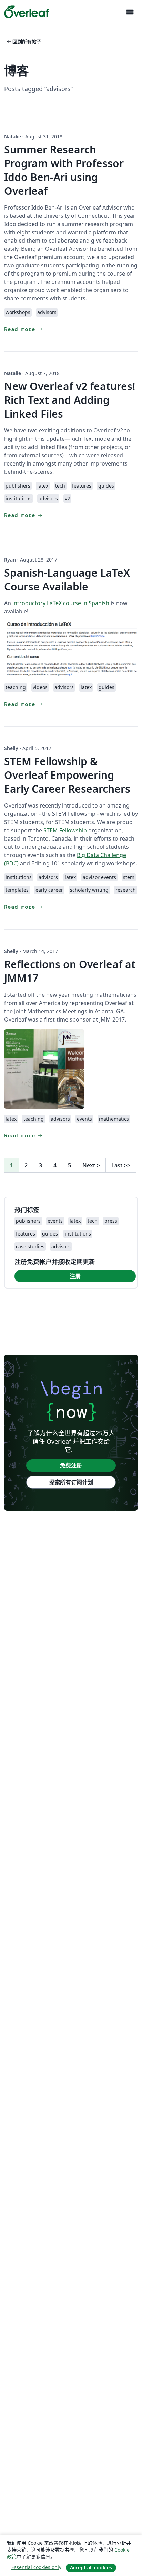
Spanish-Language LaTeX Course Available (67, 580)
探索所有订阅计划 (71, 1482)
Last (121, 1165)
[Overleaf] (27, 12)
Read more (24, 329)
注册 (75, 1276)
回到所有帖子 (23, 41)
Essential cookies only (36, 2567)
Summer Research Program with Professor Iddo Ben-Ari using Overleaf (64, 170)
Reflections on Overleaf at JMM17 (70, 971)
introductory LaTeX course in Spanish (61, 603)
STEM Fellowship (65, 830)
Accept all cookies (91, 2568)
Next (91, 1165)
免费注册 (71, 1465)
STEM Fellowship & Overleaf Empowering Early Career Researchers (67, 775)
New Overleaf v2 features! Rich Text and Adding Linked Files (70, 400)
